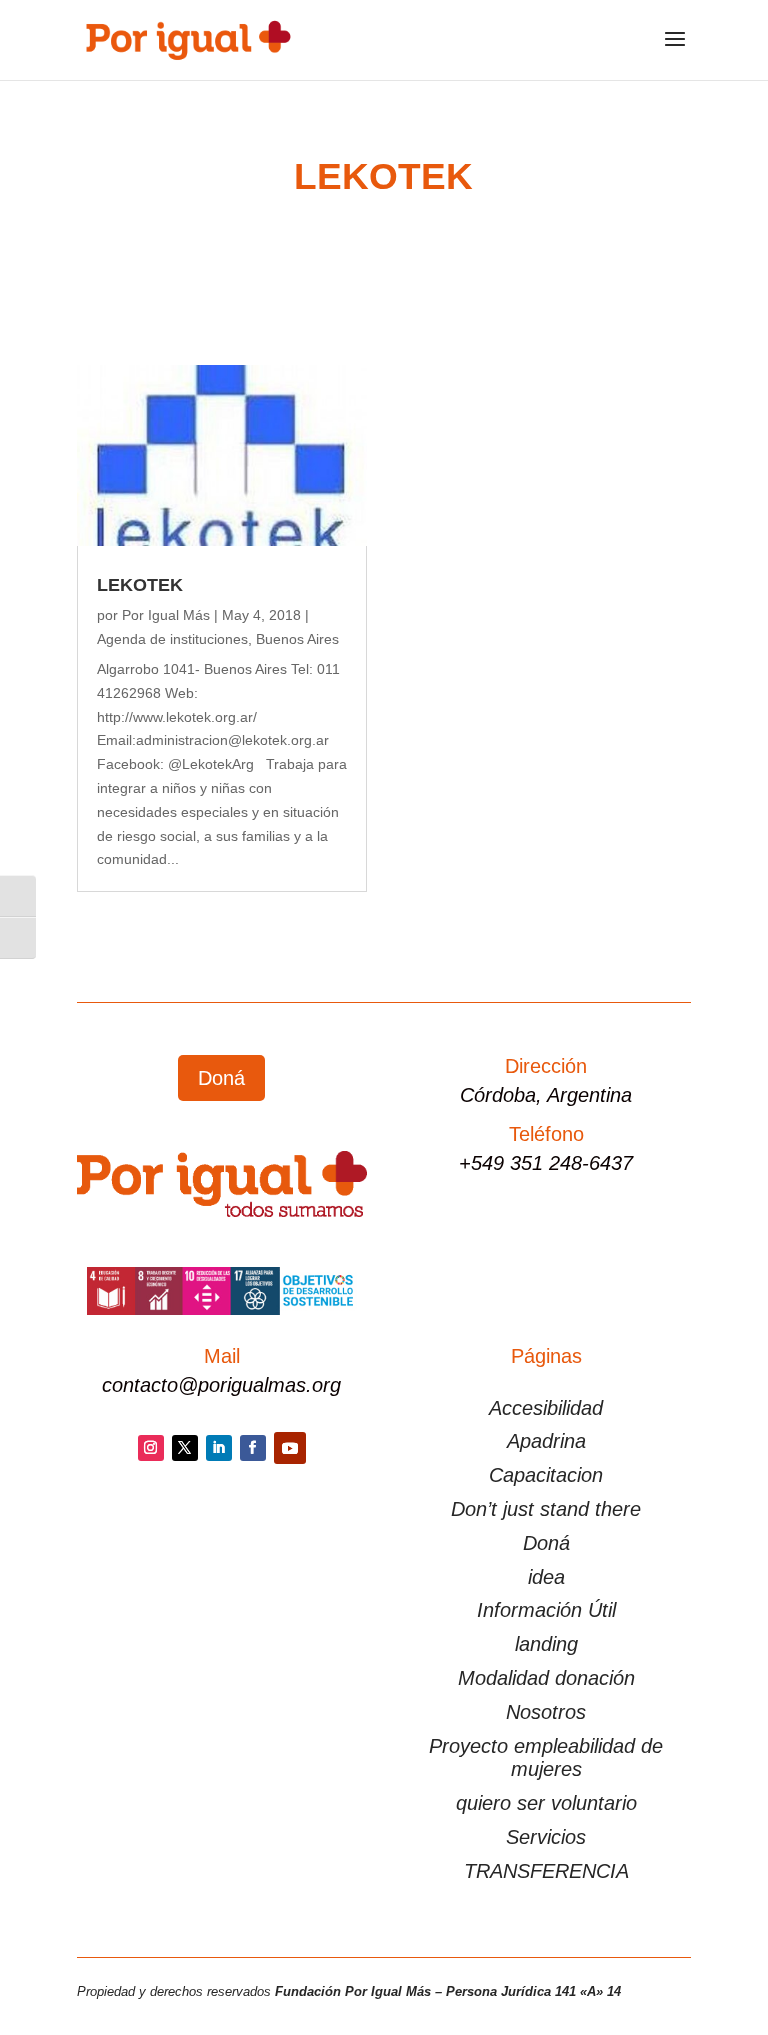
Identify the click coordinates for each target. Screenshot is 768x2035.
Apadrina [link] (546, 1441)
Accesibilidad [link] (546, 1408)
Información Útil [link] (546, 1610)
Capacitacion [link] (546, 1475)
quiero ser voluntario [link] (546, 1803)
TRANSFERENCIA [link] (546, 1871)
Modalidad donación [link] (546, 1678)
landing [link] (546, 1644)
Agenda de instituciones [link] (172, 639)
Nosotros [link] (546, 1712)
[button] (675, 52)
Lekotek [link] (140, 585)
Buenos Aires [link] (297, 639)
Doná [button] (221, 1078)
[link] (187, 39)
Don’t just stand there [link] (546, 1509)
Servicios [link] (546, 1837)
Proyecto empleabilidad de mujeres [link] (546, 1758)
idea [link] (546, 1577)
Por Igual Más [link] (166, 615)
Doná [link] (546, 1543)
